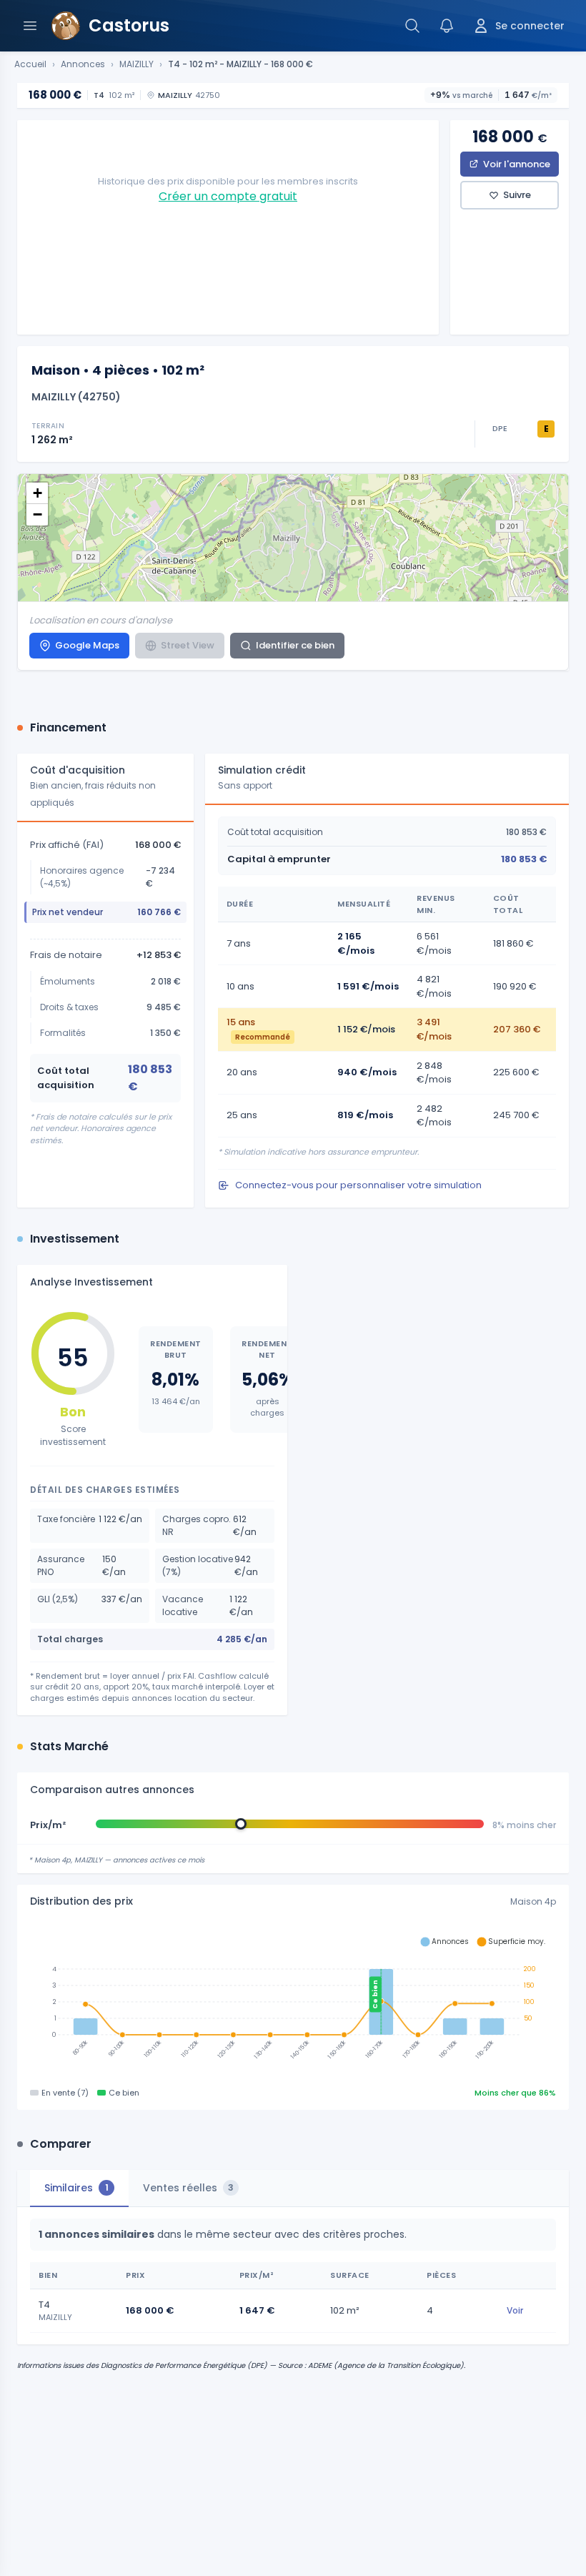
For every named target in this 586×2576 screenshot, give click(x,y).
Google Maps (87, 645)
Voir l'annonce (517, 164)
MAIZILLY (136, 64)
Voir (515, 2310)
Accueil (30, 64)
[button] (37, 493)
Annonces (83, 64)
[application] (293, 2002)
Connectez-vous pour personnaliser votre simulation (358, 1185)
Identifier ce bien (295, 645)
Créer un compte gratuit (228, 196)
